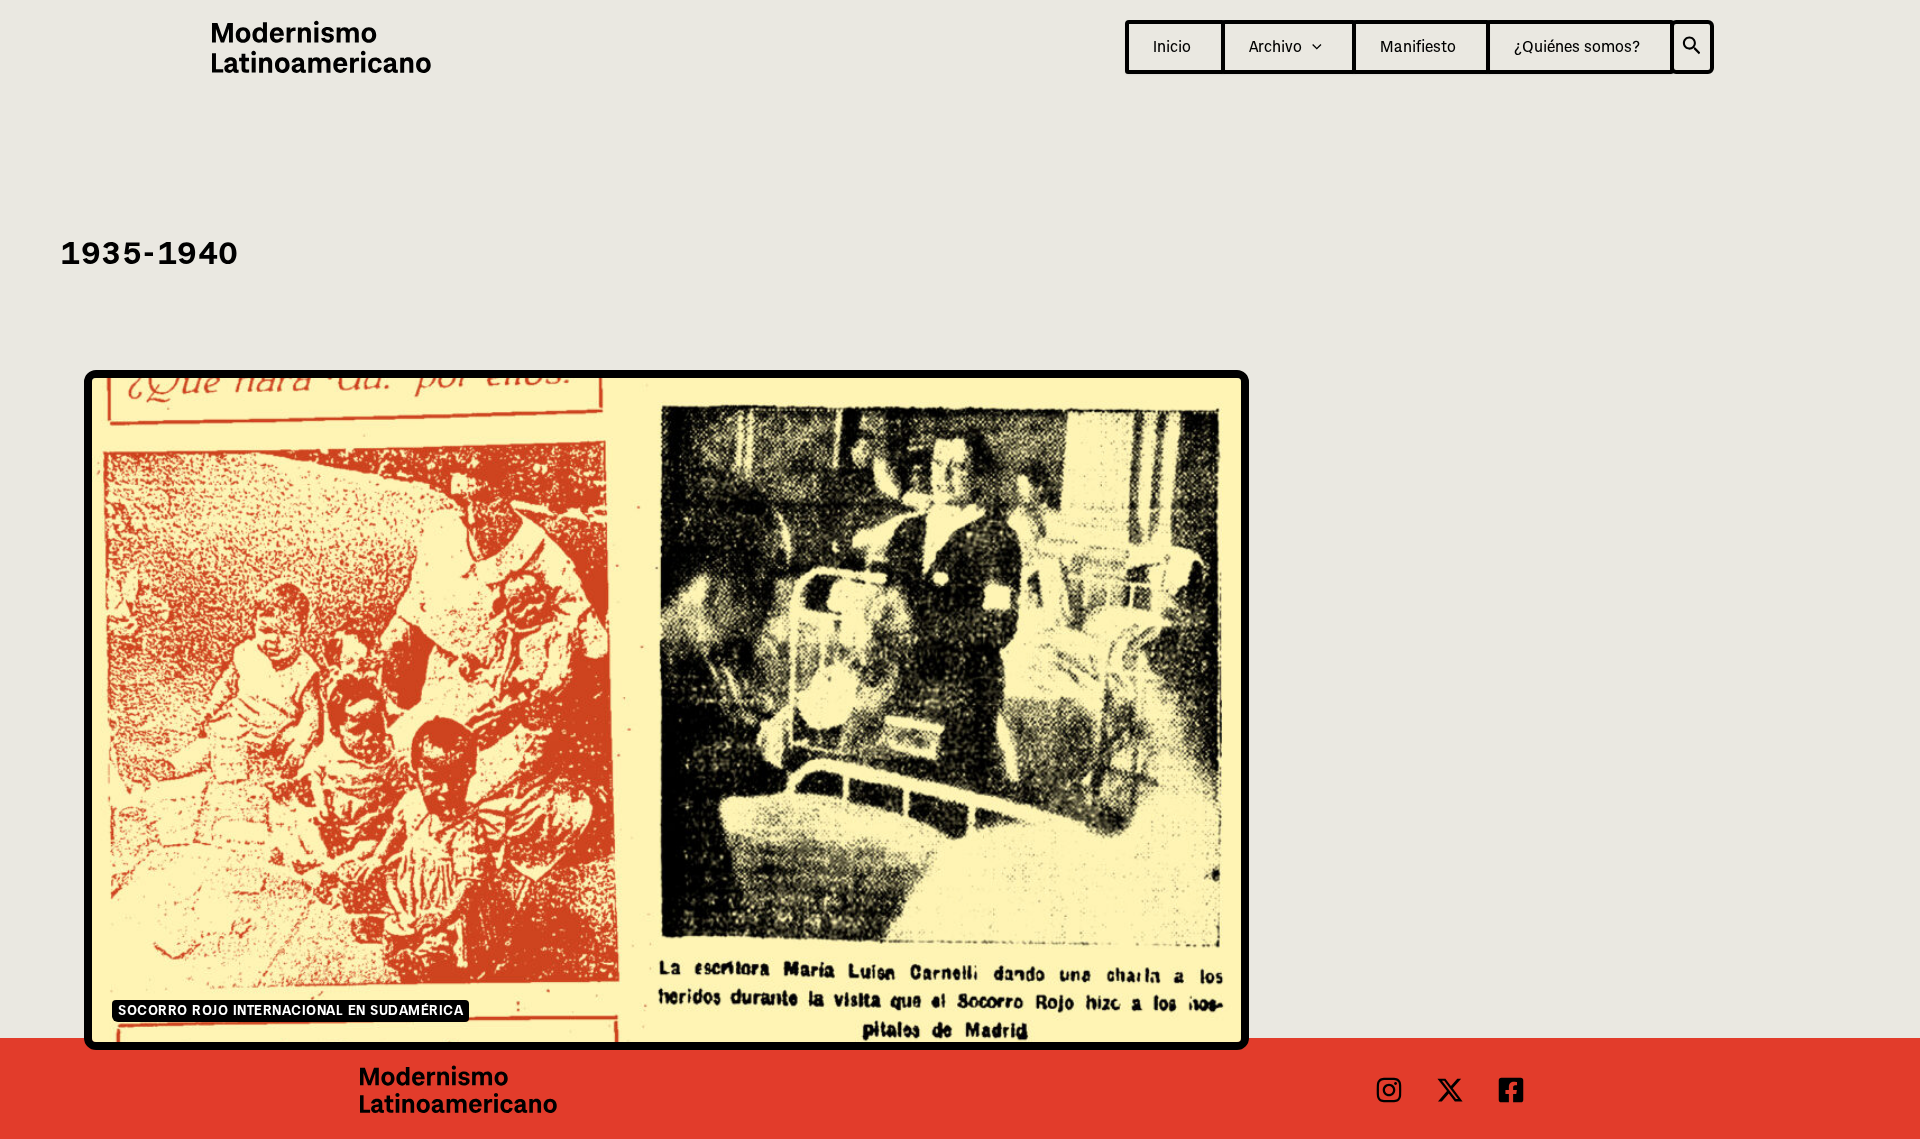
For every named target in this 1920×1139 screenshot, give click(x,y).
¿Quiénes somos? (1577, 47)
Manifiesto (1418, 47)
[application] (1312, 47)
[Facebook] (1511, 1090)
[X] (1450, 1090)
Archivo (1275, 47)
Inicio (1172, 47)
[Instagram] (1389, 1090)
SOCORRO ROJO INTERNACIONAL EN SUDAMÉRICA (290, 1010)
